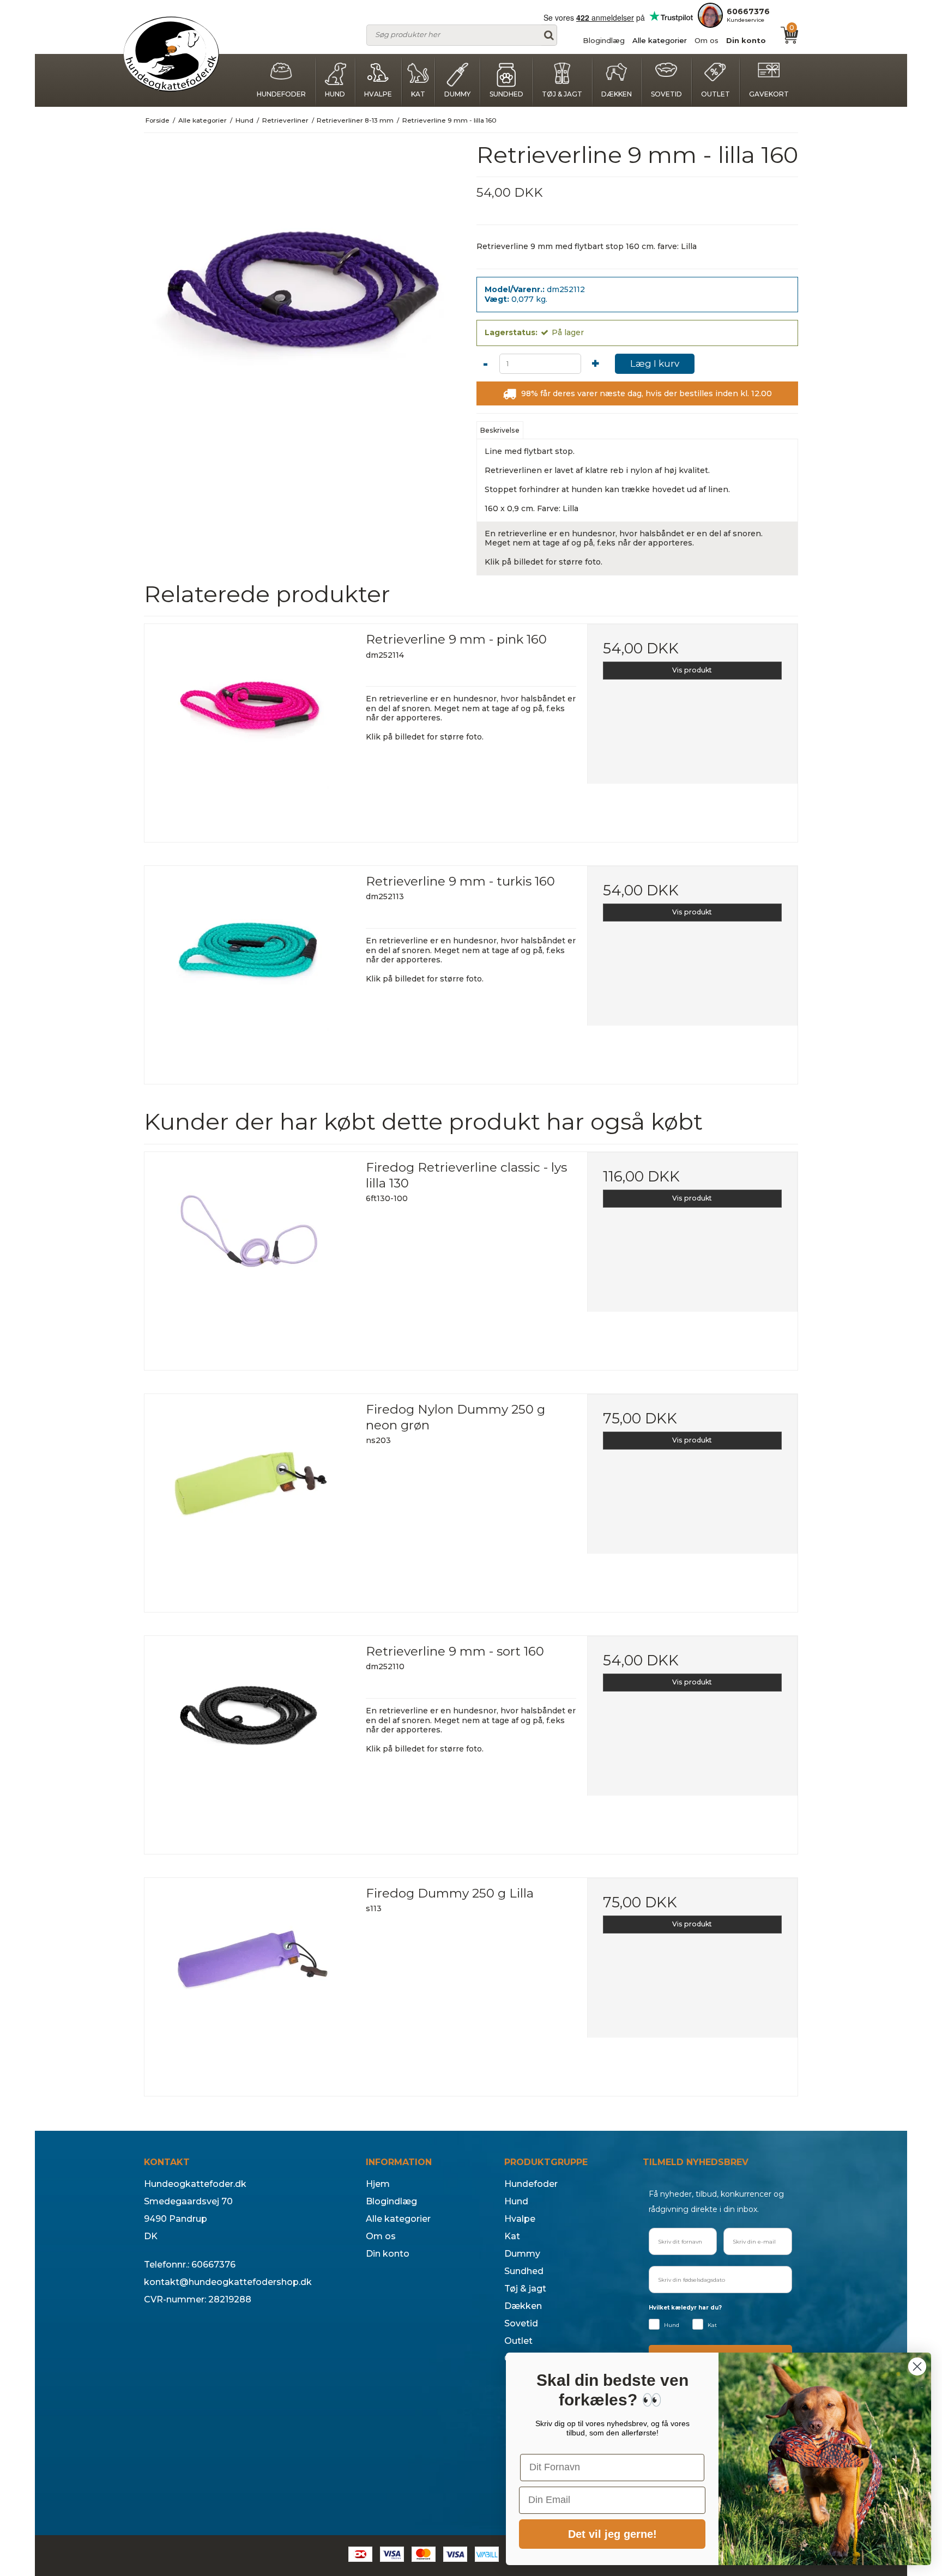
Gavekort (769, 94)
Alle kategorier (660, 40)
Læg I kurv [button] (655, 363)
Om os (706, 40)
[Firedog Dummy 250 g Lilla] (250, 1983)
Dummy (457, 94)
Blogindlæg (604, 40)
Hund (335, 94)
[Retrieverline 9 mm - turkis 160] (250, 971)
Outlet (715, 94)
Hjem (378, 2184)
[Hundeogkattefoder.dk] (171, 54)
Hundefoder (281, 94)
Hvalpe (378, 94)
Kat (418, 94)
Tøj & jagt (562, 94)
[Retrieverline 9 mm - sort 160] (250, 1741)
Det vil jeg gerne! (612, 2534)
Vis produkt (692, 670)
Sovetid (666, 94)
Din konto (746, 40)
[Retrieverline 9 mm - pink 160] (250, 729)
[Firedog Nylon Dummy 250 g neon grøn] (250, 1499)
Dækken (617, 94)
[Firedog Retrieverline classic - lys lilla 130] (250, 1257)
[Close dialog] (917, 2366)
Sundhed (506, 94)
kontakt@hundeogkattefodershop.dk (228, 2282)
